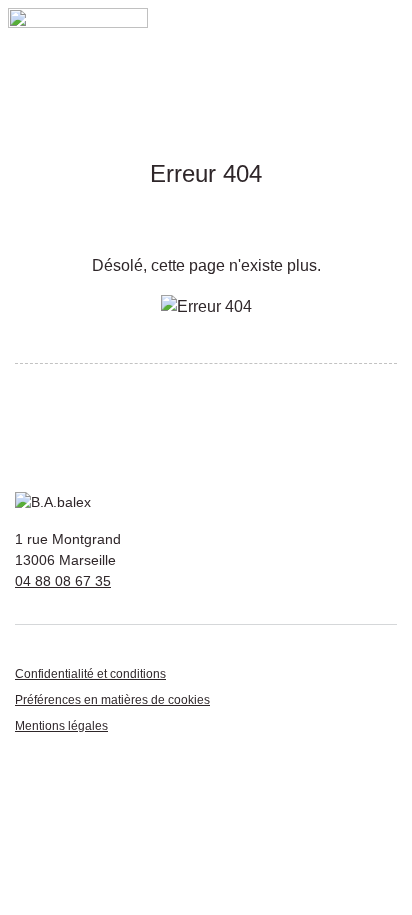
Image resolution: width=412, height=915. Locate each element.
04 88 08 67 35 (63, 581)
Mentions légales (61, 726)
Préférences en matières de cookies (112, 700)
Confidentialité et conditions (90, 674)
